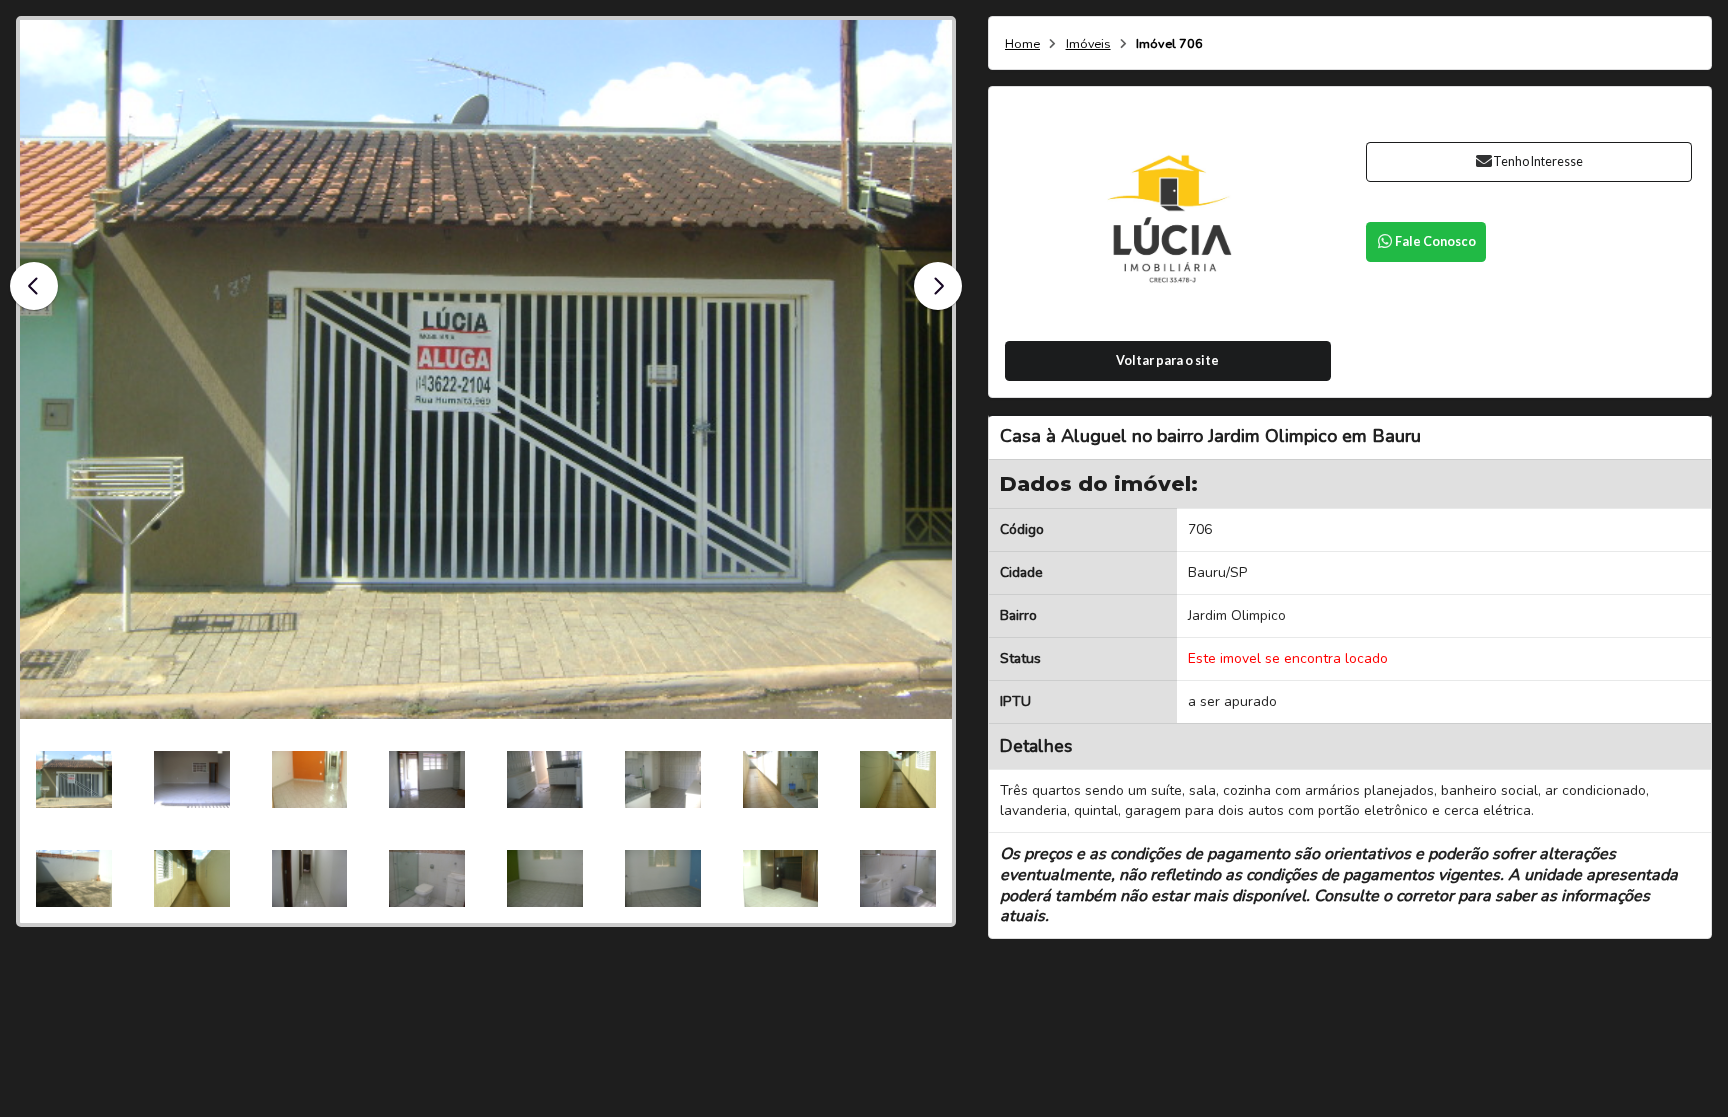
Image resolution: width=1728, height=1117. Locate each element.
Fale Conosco (1435, 241)
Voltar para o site (1167, 360)
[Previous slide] (34, 286)
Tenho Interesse (1538, 161)
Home (1022, 44)
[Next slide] (938, 286)
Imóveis (1088, 44)
